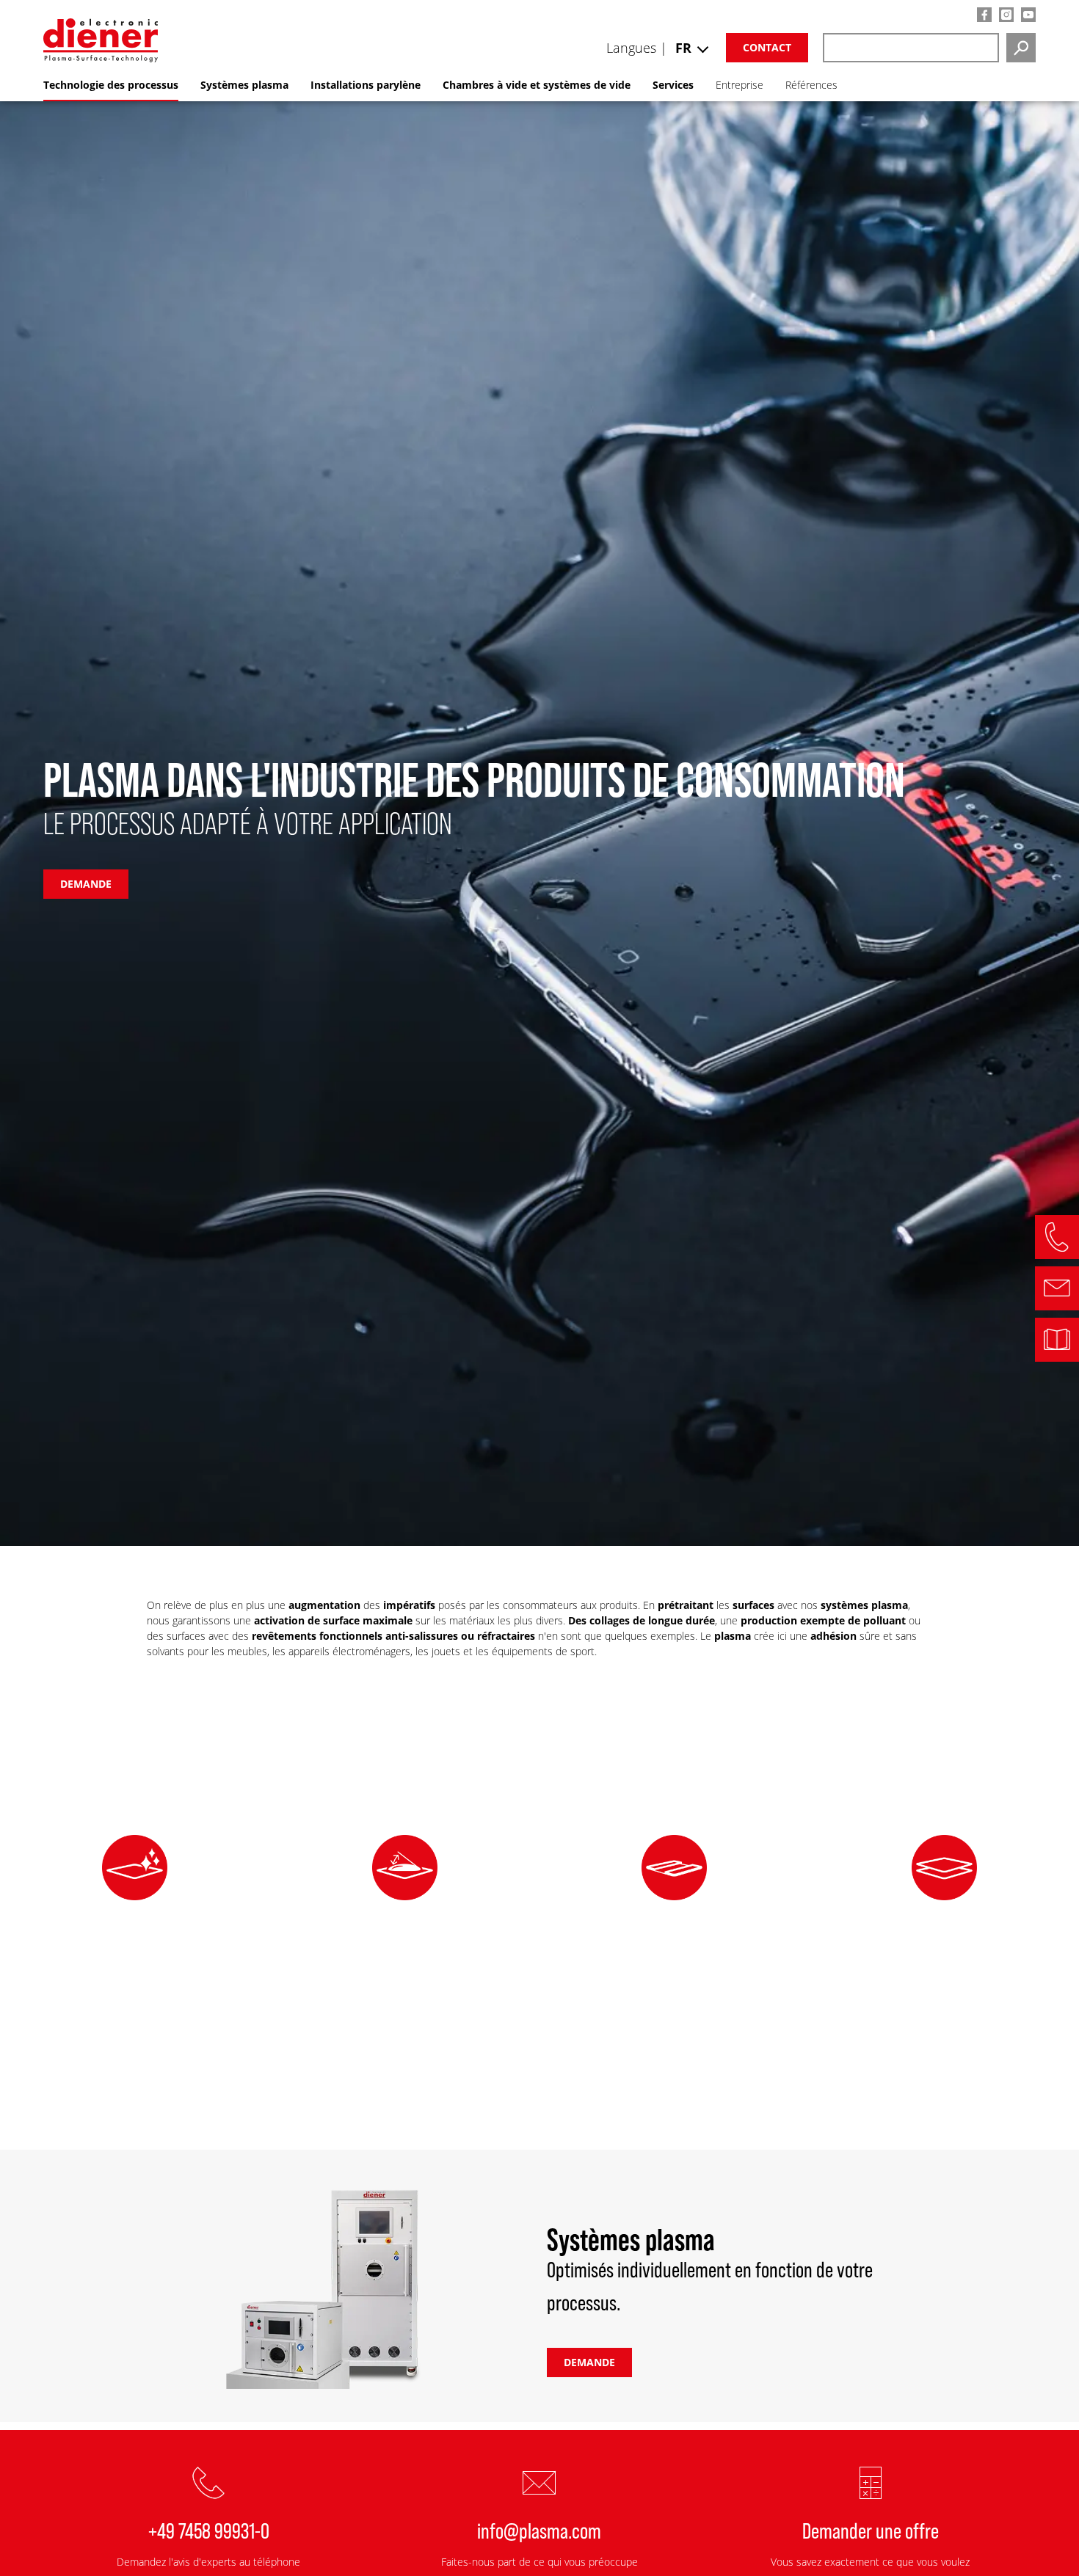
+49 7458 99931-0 (209, 2530)
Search (1021, 48)
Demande (589, 2362)
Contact (767, 47)
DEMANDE (86, 884)
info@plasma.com (539, 2530)
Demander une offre (871, 2530)
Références (811, 85)
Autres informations (135, 2090)
